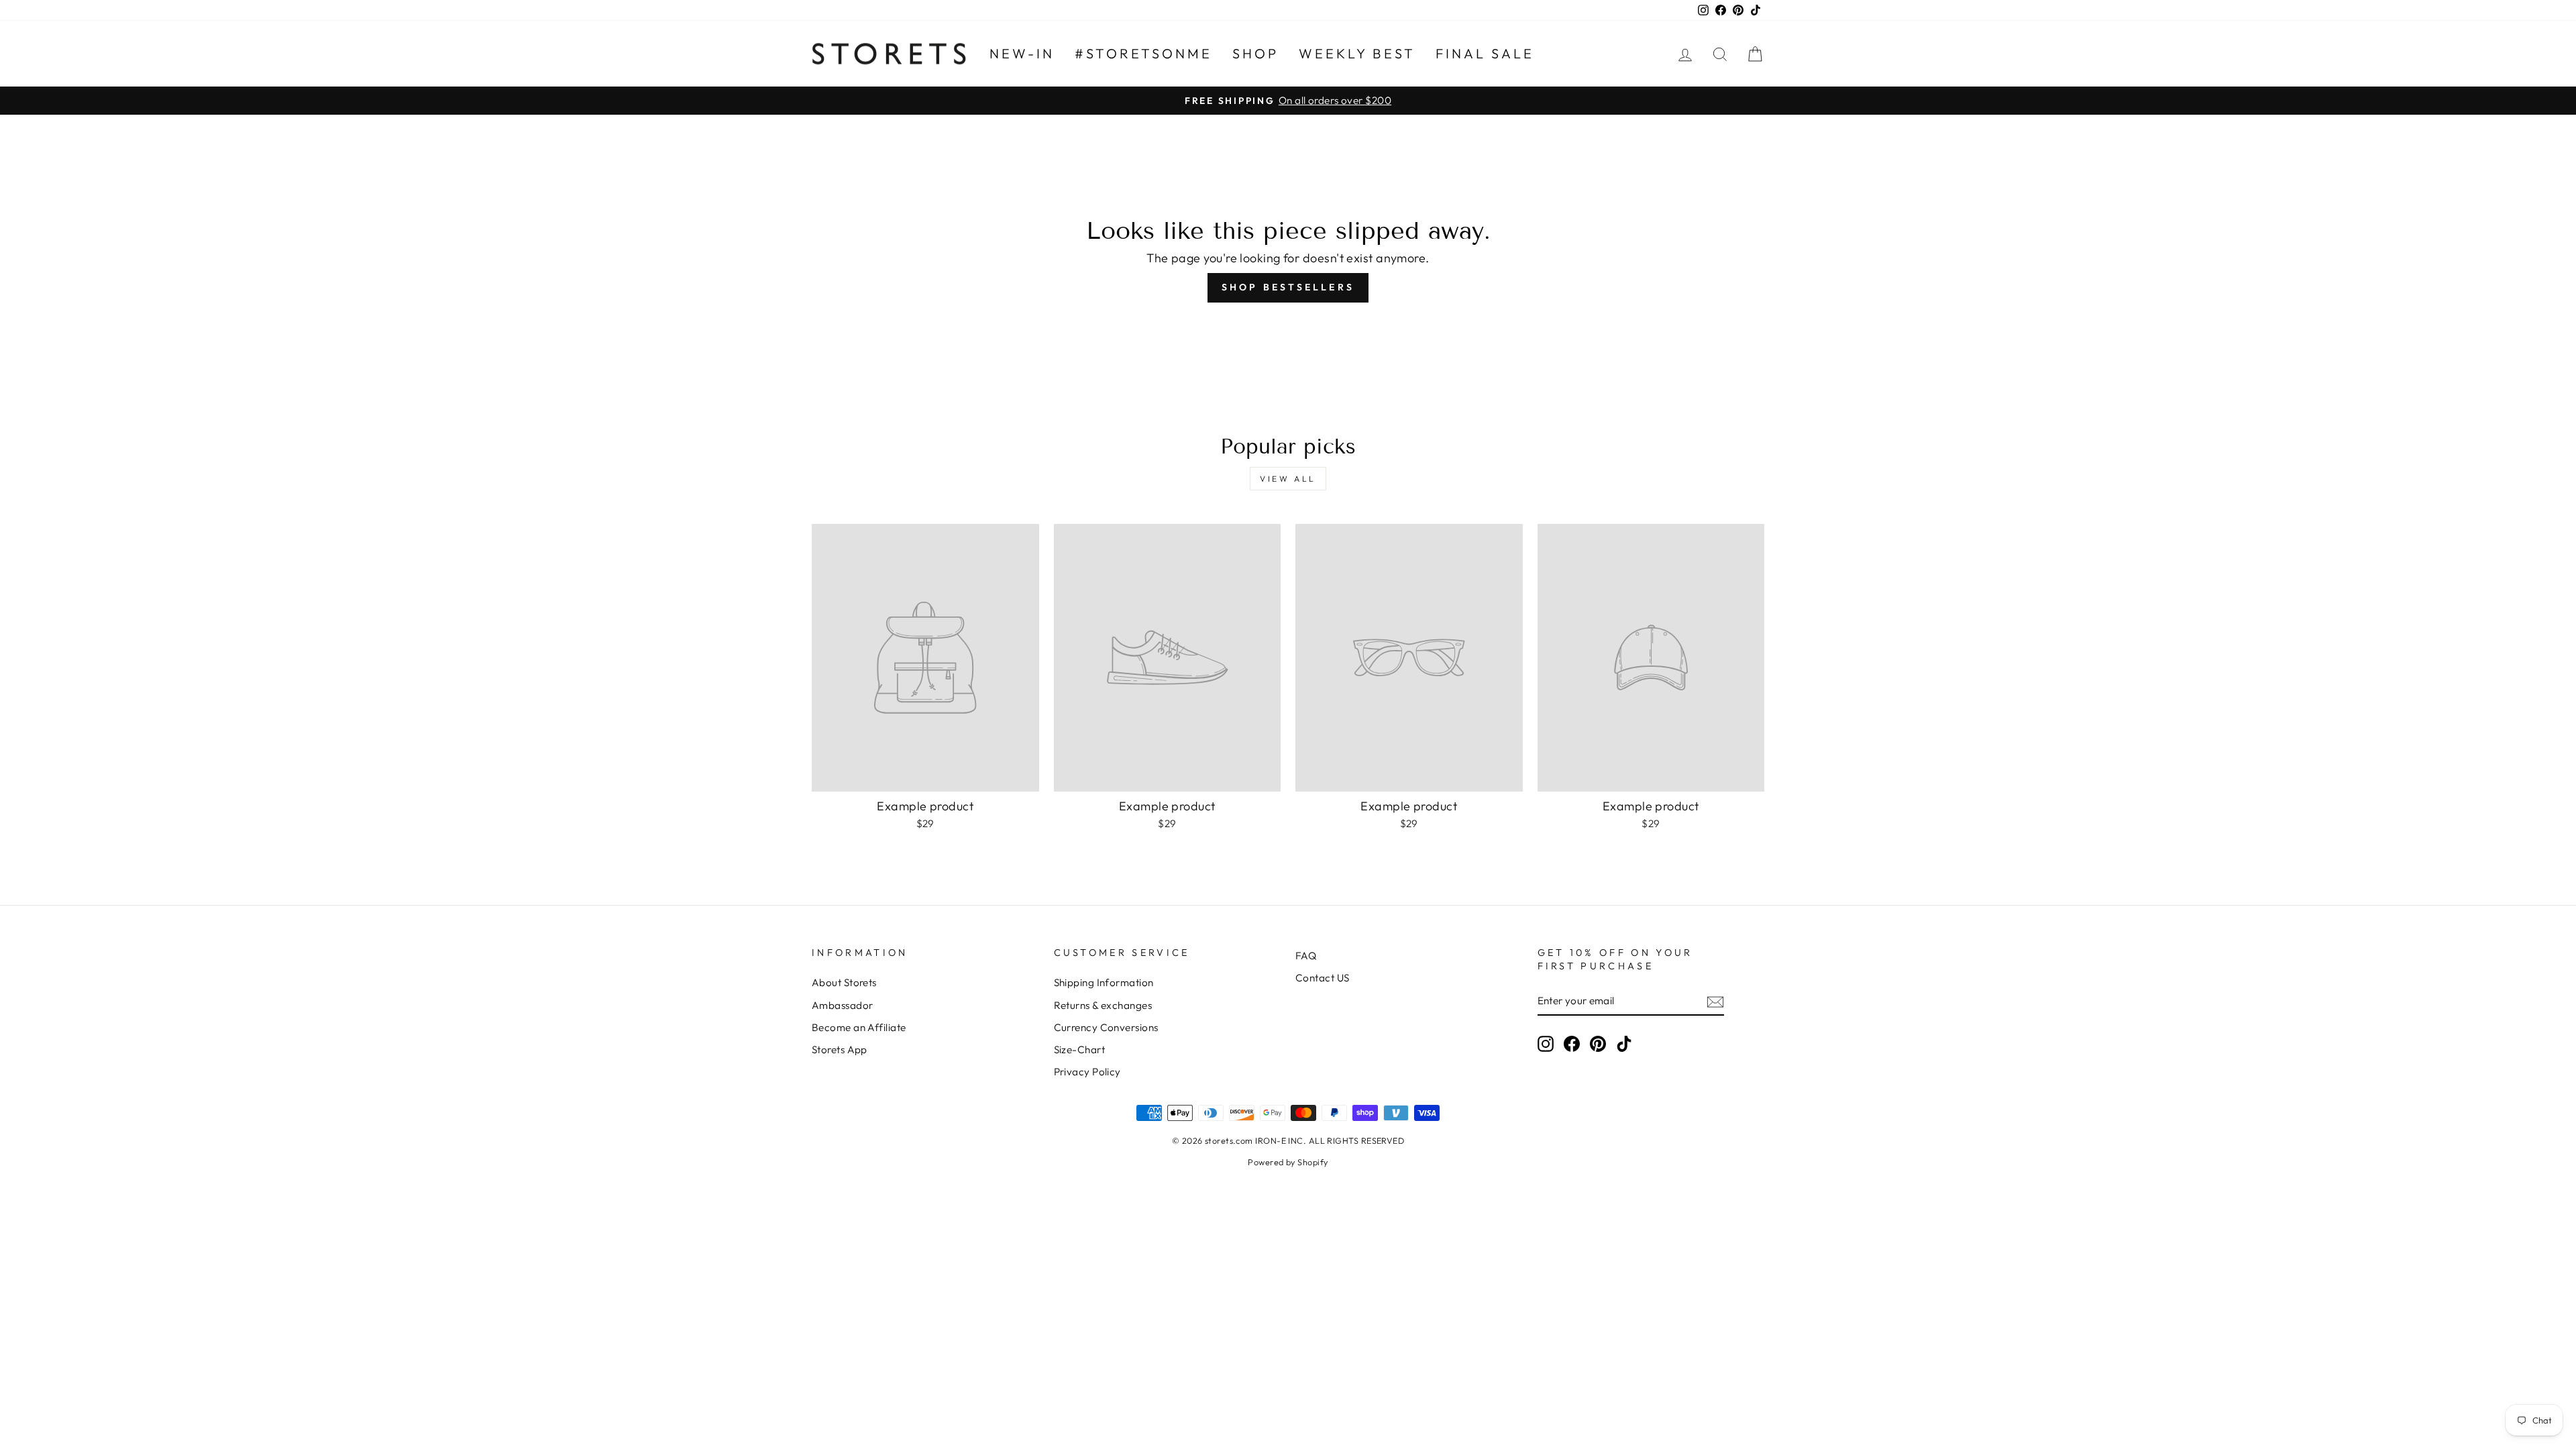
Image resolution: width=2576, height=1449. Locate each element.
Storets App (840, 1050)
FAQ (1306, 956)
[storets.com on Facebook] (1572, 1044)
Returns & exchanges (1103, 1005)
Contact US (1323, 978)
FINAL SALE (1485, 53)
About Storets (844, 982)
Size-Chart (1080, 1050)
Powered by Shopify (1288, 1162)
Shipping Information (1104, 982)
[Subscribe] (1715, 1001)
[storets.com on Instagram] (1546, 1044)
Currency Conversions (1106, 1027)
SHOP (1255, 53)
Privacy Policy (1087, 1072)
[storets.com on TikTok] (1624, 1044)
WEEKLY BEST (1357, 53)
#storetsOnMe (1143, 53)
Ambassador (843, 1005)
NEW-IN (1022, 53)
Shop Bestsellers (1288, 287)
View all (1288, 479)
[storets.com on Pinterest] (1598, 1044)
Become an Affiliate (859, 1027)
